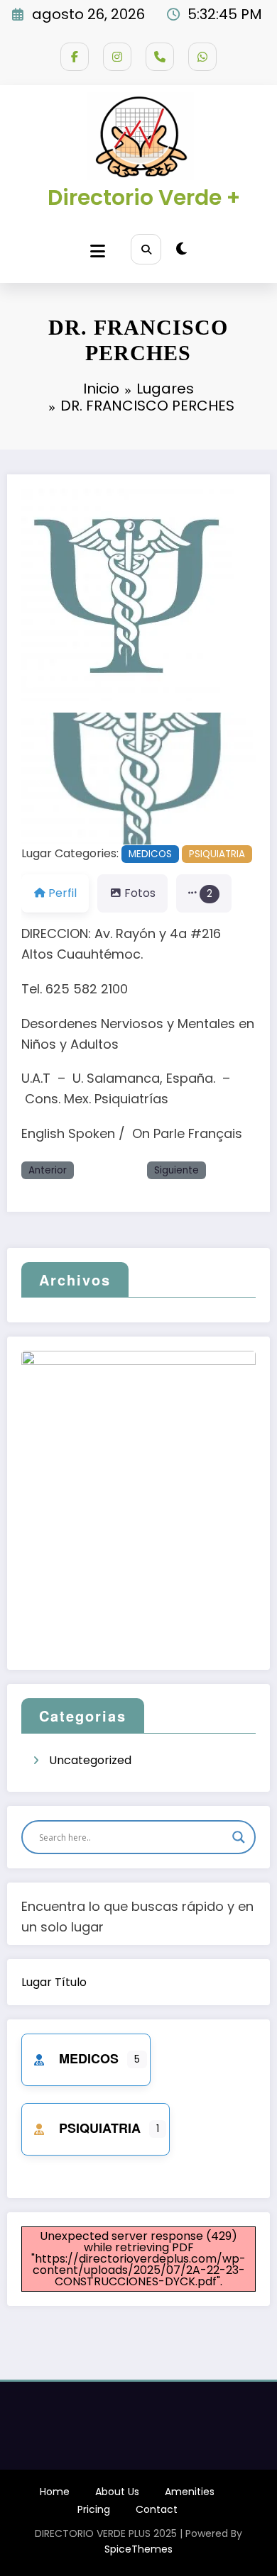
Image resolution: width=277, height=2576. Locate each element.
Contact (157, 2509)
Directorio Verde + (144, 197)
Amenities (190, 2492)
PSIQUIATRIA (217, 854)
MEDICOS (150, 854)
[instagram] (117, 57)
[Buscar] (146, 249)
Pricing (94, 2509)
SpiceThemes (138, 2549)
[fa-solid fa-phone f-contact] (160, 57)
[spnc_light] (181, 249)
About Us (117, 2492)
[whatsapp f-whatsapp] (202, 57)
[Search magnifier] (239, 1837)
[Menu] (98, 251)
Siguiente (176, 1170)
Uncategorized (90, 1760)
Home (55, 2492)
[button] (39, 779)
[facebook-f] (75, 57)
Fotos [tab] (140, 893)
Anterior (48, 1170)
